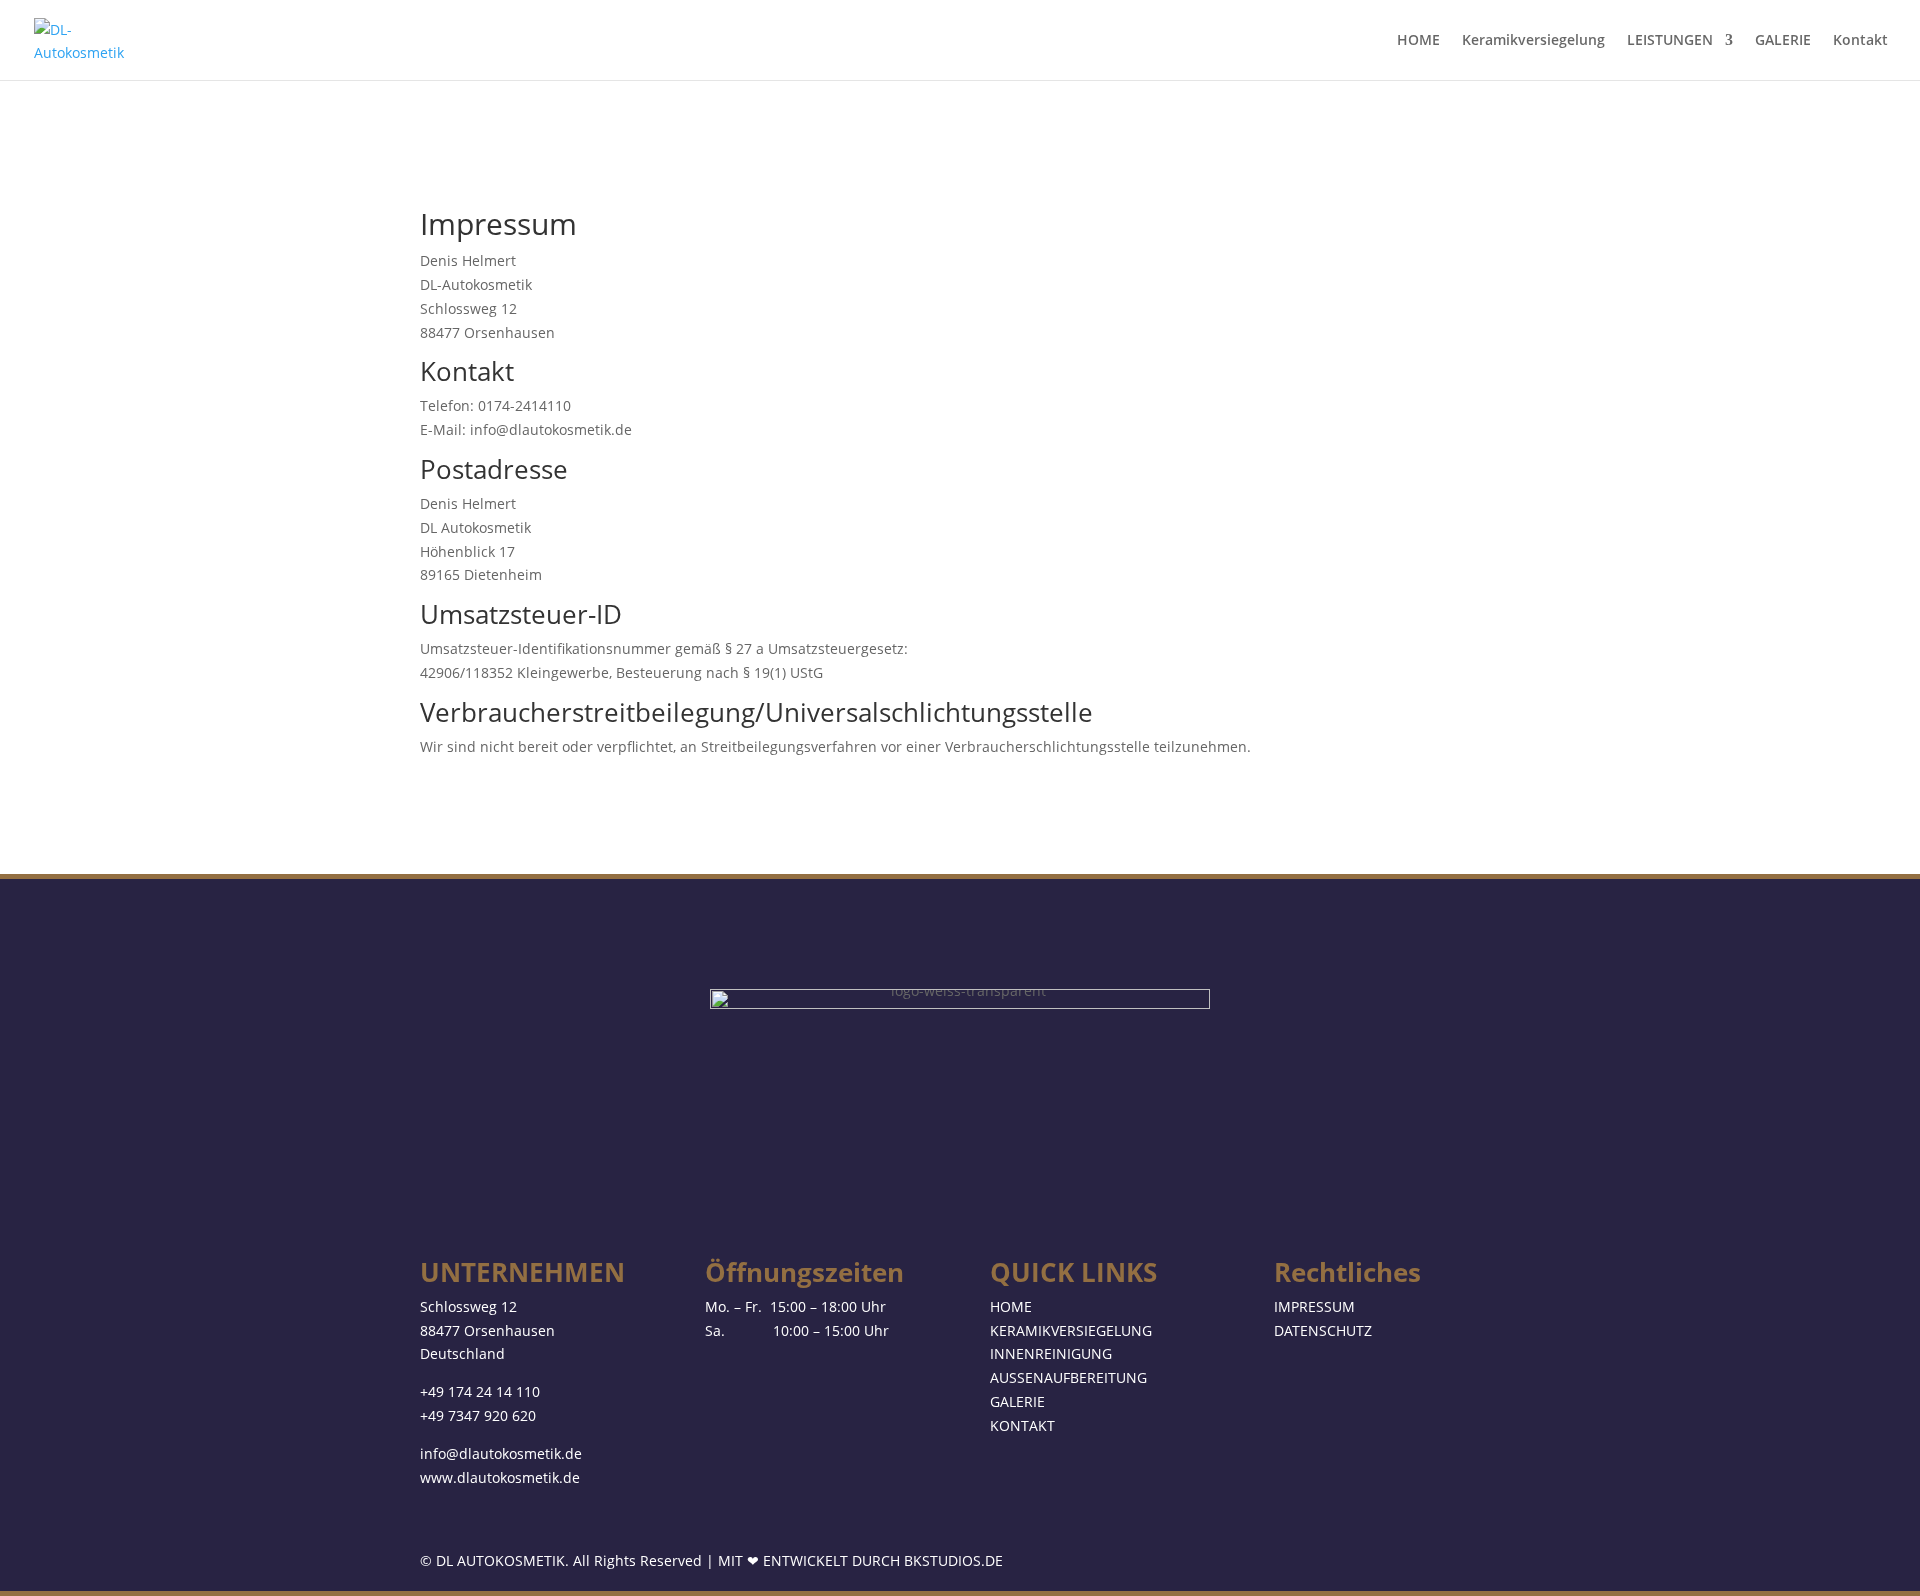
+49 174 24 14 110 (480, 1391)
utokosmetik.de (529, 1477)
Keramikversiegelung (1533, 41)
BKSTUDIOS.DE (953, 1560)
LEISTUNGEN (1670, 41)
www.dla (449, 1477)
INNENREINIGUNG (1051, 1353)
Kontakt (1860, 41)
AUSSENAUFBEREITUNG (1068, 1377)
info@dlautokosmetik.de (501, 1453)
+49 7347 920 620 (478, 1415)
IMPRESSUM (1314, 1306)
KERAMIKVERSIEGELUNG (1071, 1330)
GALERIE (1783, 41)
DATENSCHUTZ (1323, 1330)
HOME (1418, 41)
